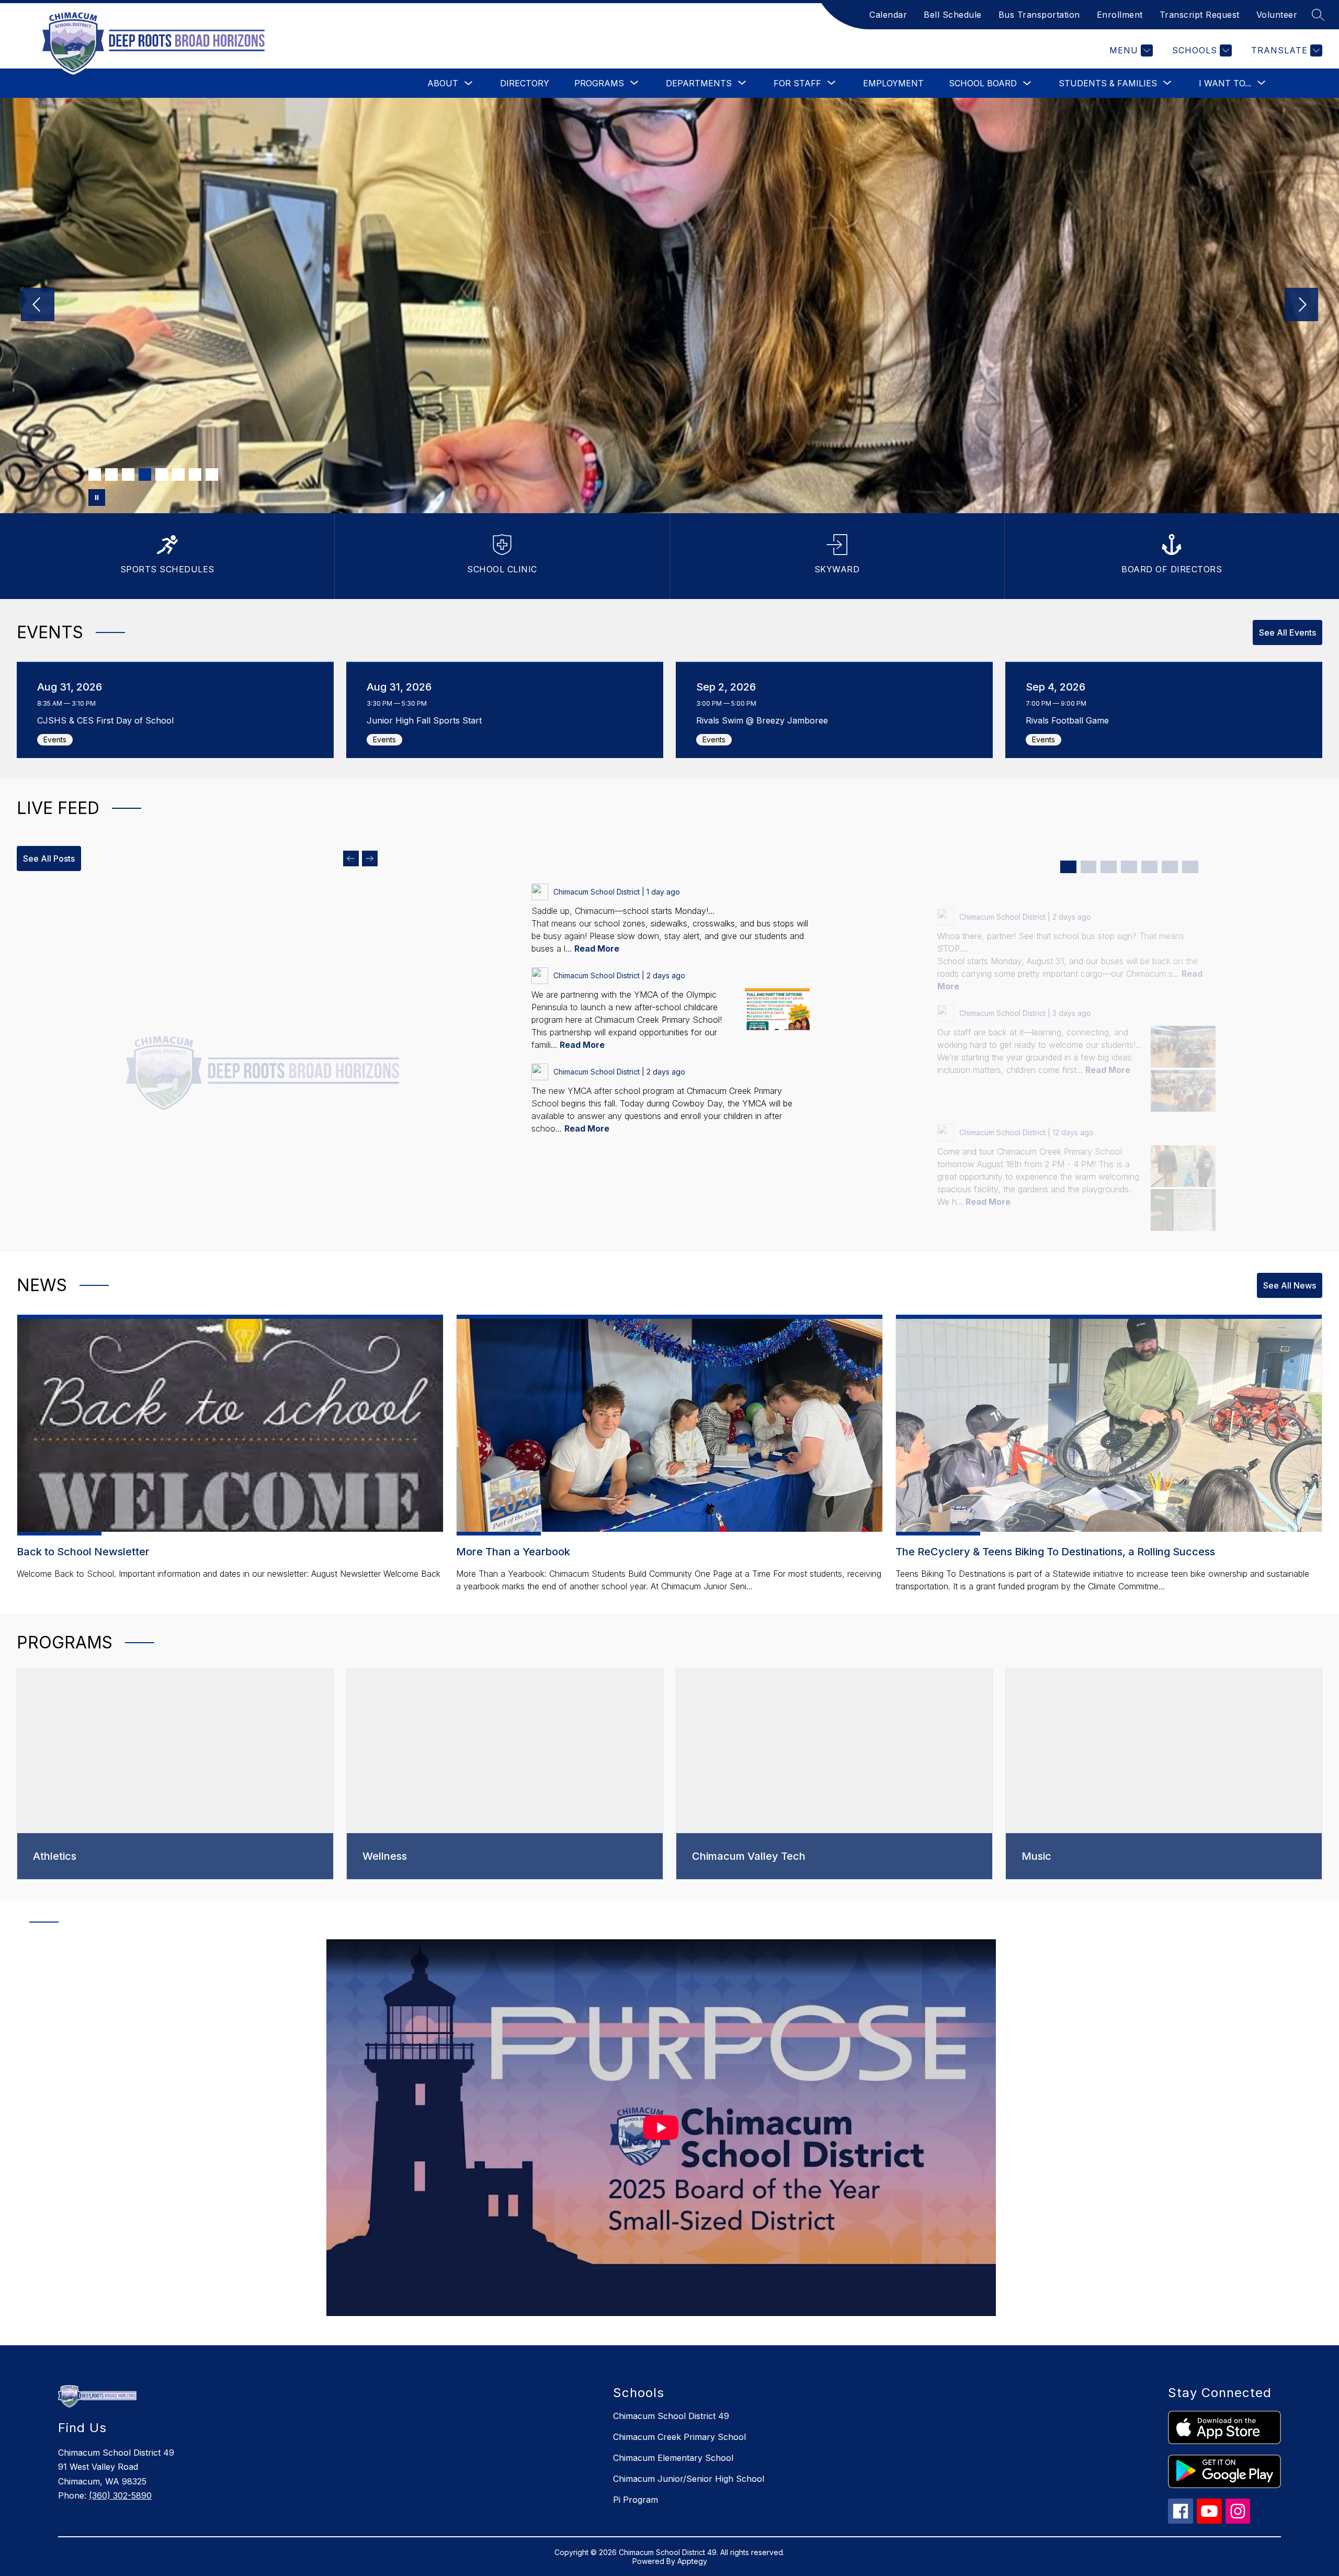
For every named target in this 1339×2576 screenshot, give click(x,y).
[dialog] (175, 1774)
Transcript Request (1200, 15)
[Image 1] (95, 474)
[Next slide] (370, 858)
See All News (1290, 1285)
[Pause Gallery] (97, 498)
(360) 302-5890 (120, 2495)
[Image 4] (145, 474)
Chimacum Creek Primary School (679, 2437)
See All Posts (49, 858)
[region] (661, 2132)
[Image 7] (195, 474)
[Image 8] (212, 474)
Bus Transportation (1039, 15)
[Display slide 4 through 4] (1129, 867)
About (443, 83)
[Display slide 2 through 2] (1089, 867)
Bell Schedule (953, 15)
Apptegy (692, 2561)
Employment (893, 83)
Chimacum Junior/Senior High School (689, 2479)
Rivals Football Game (1070, 720)
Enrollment (1120, 15)
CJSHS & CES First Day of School (108, 720)
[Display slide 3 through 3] (1109, 867)
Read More (597, 948)
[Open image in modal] (777, 1009)
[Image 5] (162, 474)
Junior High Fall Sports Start (427, 720)
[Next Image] (1301, 306)
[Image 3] (128, 474)
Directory (525, 83)
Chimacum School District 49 (671, 2416)
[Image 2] (111, 474)
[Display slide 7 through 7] (1190, 867)
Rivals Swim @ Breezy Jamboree (765, 720)
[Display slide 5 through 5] (1149, 867)
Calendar (888, 15)
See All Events (1287, 632)
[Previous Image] (38, 306)
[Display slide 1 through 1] (1068, 867)
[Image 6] (178, 474)
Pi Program (636, 2500)
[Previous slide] (351, 858)
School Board (983, 83)
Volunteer (1277, 15)
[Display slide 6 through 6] (1170, 867)
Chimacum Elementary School (673, 2458)
